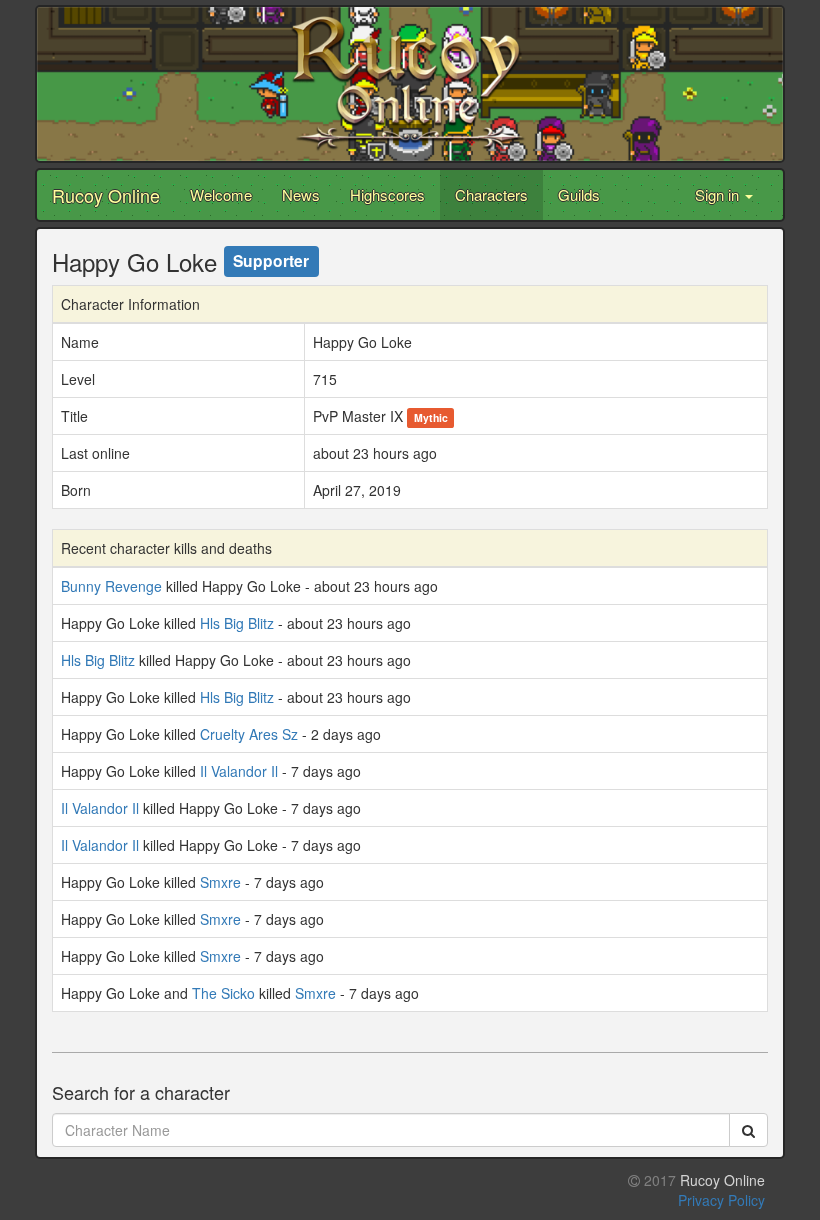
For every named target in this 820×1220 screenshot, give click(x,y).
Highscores (387, 194)
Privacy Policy (721, 1200)
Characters (491, 194)
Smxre (220, 882)
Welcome (221, 194)
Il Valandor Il (239, 771)
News (301, 194)
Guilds (579, 194)
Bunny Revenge (111, 586)
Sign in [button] (719, 194)
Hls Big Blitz (237, 623)
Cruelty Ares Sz (249, 734)
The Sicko (223, 993)
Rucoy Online (106, 195)
